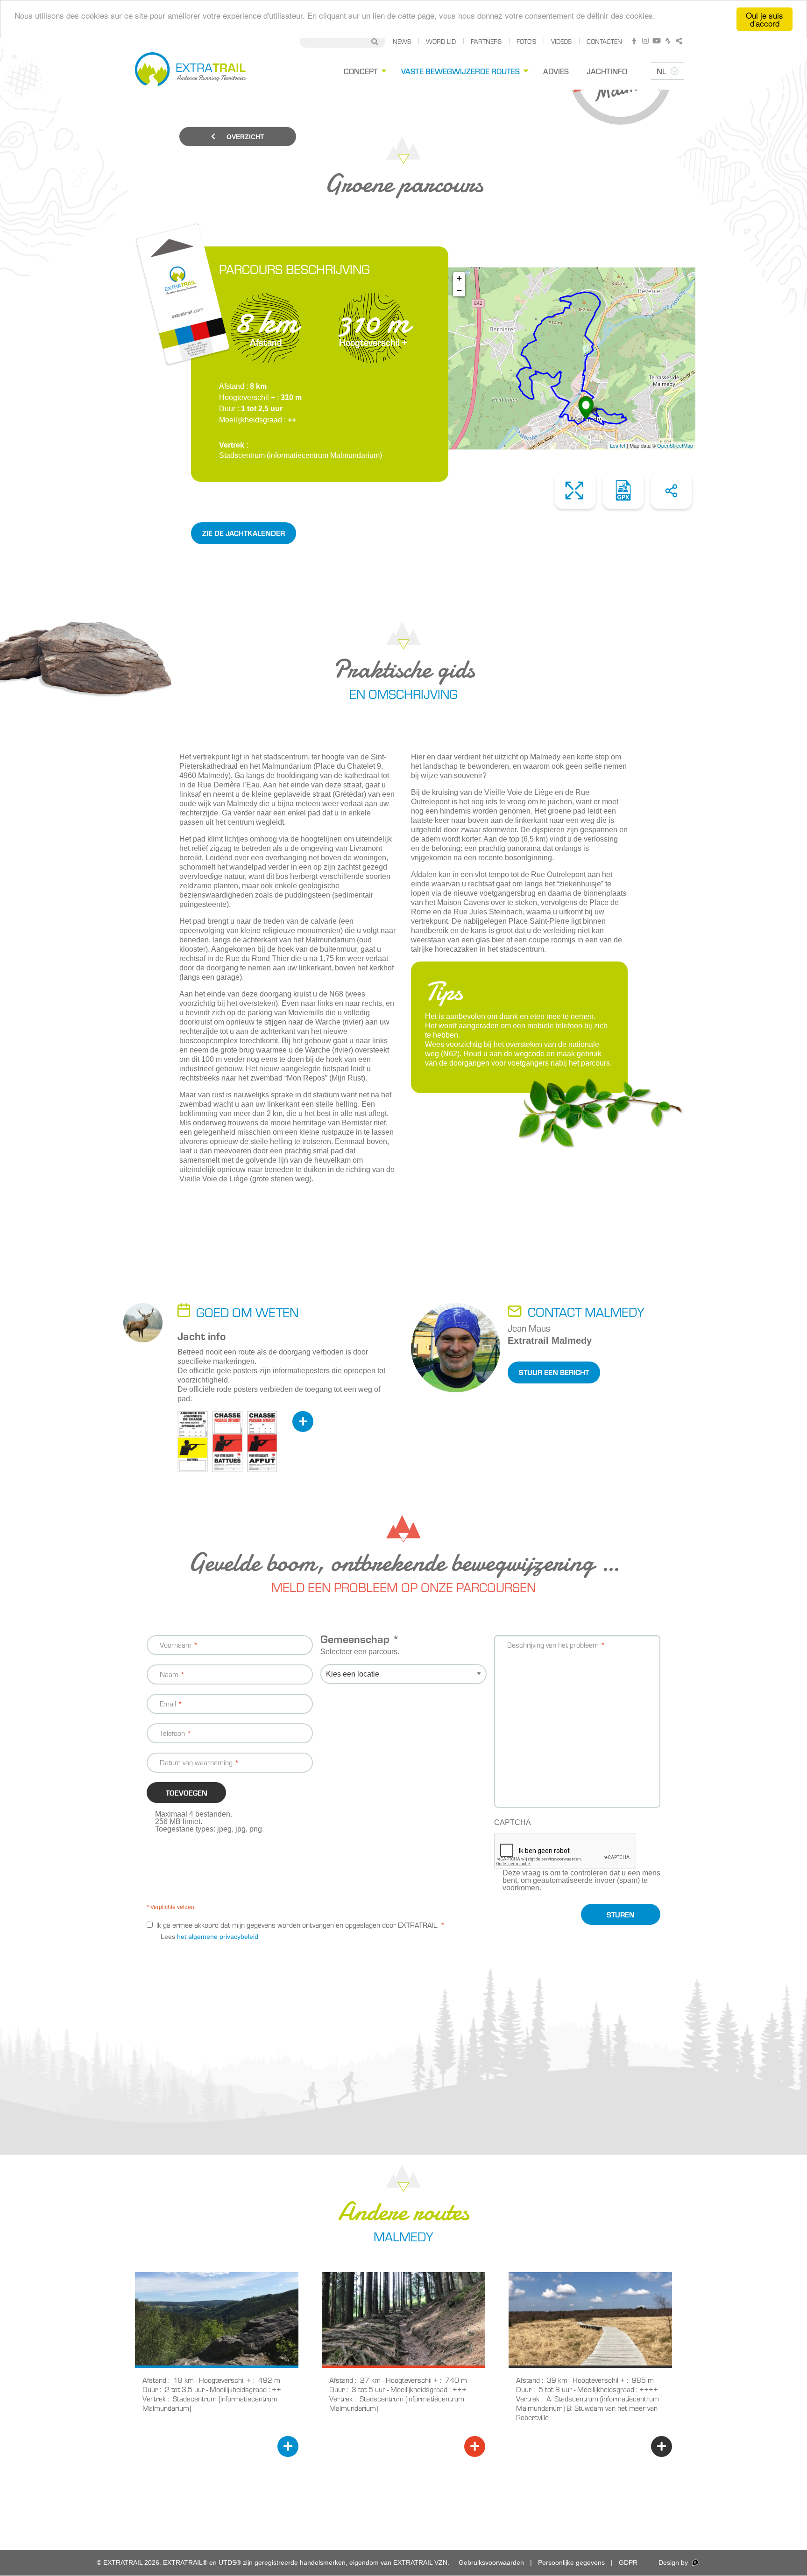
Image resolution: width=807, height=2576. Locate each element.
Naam (169, 1674)
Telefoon (172, 1733)
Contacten (604, 41)
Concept (361, 71)
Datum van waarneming (196, 1762)
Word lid (441, 41)
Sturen (621, 1914)
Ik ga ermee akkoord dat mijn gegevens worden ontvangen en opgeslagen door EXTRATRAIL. (297, 1925)
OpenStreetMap (675, 445)
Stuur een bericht (554, 1372)
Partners (486, 41)
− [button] (459, 290)
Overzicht (244, 137)
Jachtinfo (607, 71)
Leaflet (618, 445)
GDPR (628, 2562)
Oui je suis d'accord (765, 19)
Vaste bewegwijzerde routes (460, 71)
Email (168, 1703)
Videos (561, 41)
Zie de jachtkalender (244, 533)
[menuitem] (364, 71)
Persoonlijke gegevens (571, 2562)
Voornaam (176, 1645)
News (402, 41)
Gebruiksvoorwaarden (491, 2562)
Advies (556, 71)
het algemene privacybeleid (218, 1937)
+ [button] (459, 278)
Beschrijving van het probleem (553, 1645)
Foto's (526, 41)
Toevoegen (187, 1793)
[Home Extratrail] (190, 71)
